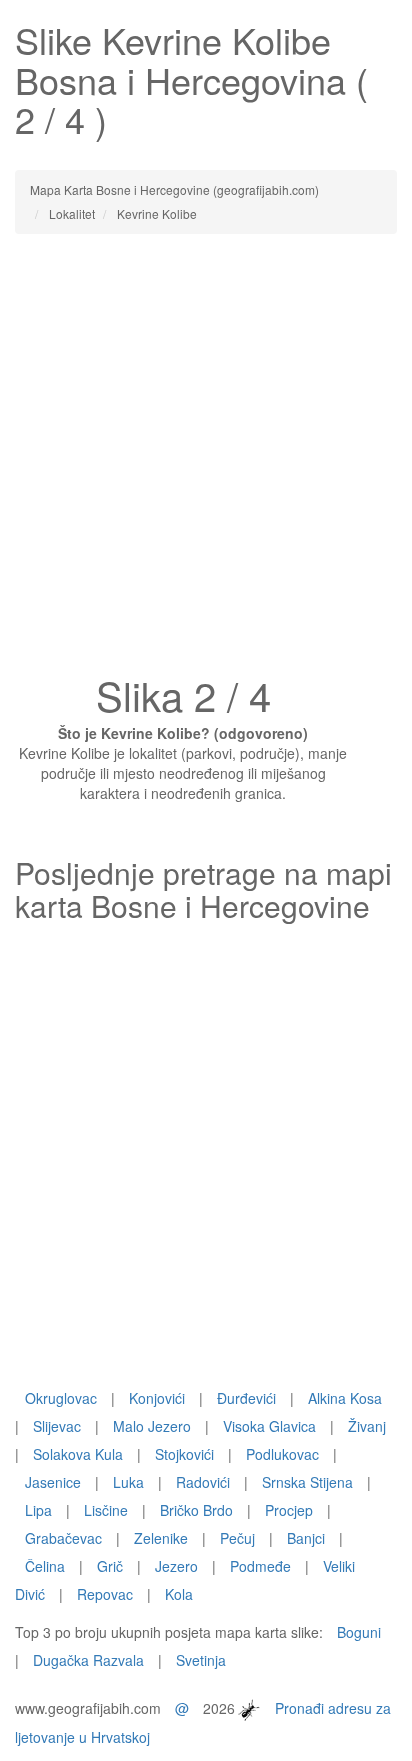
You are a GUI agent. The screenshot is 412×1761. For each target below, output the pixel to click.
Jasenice (53, 1482)
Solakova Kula (78, 1454)
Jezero (176, 1566)
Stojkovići (184, 1454)
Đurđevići (246, 1398)
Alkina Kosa (345, 1398)
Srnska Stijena (307, 1482)
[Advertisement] (206, 460)
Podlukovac (282, 1454)
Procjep (289, 1510)
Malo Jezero (152, 1426)
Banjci (306, 1538)
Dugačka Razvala (88, 1660)
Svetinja (201, 1660)
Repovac (105, 1594)
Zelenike (161, 1538)
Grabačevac (63, 1538)
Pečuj (237, 1538)
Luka (128, 1482)
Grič (110, 1566)
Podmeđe (260, 1566)
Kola (179, 1594)
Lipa (38, 1510)
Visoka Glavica (269, 1426)
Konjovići (157, 1398)
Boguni (359, 1632)
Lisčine (106, 1510)
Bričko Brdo (196, 1510)
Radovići (203, 1482)
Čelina (45, 1566)
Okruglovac (61, 1398)
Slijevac (57, 1426)
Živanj (367, 1426)
